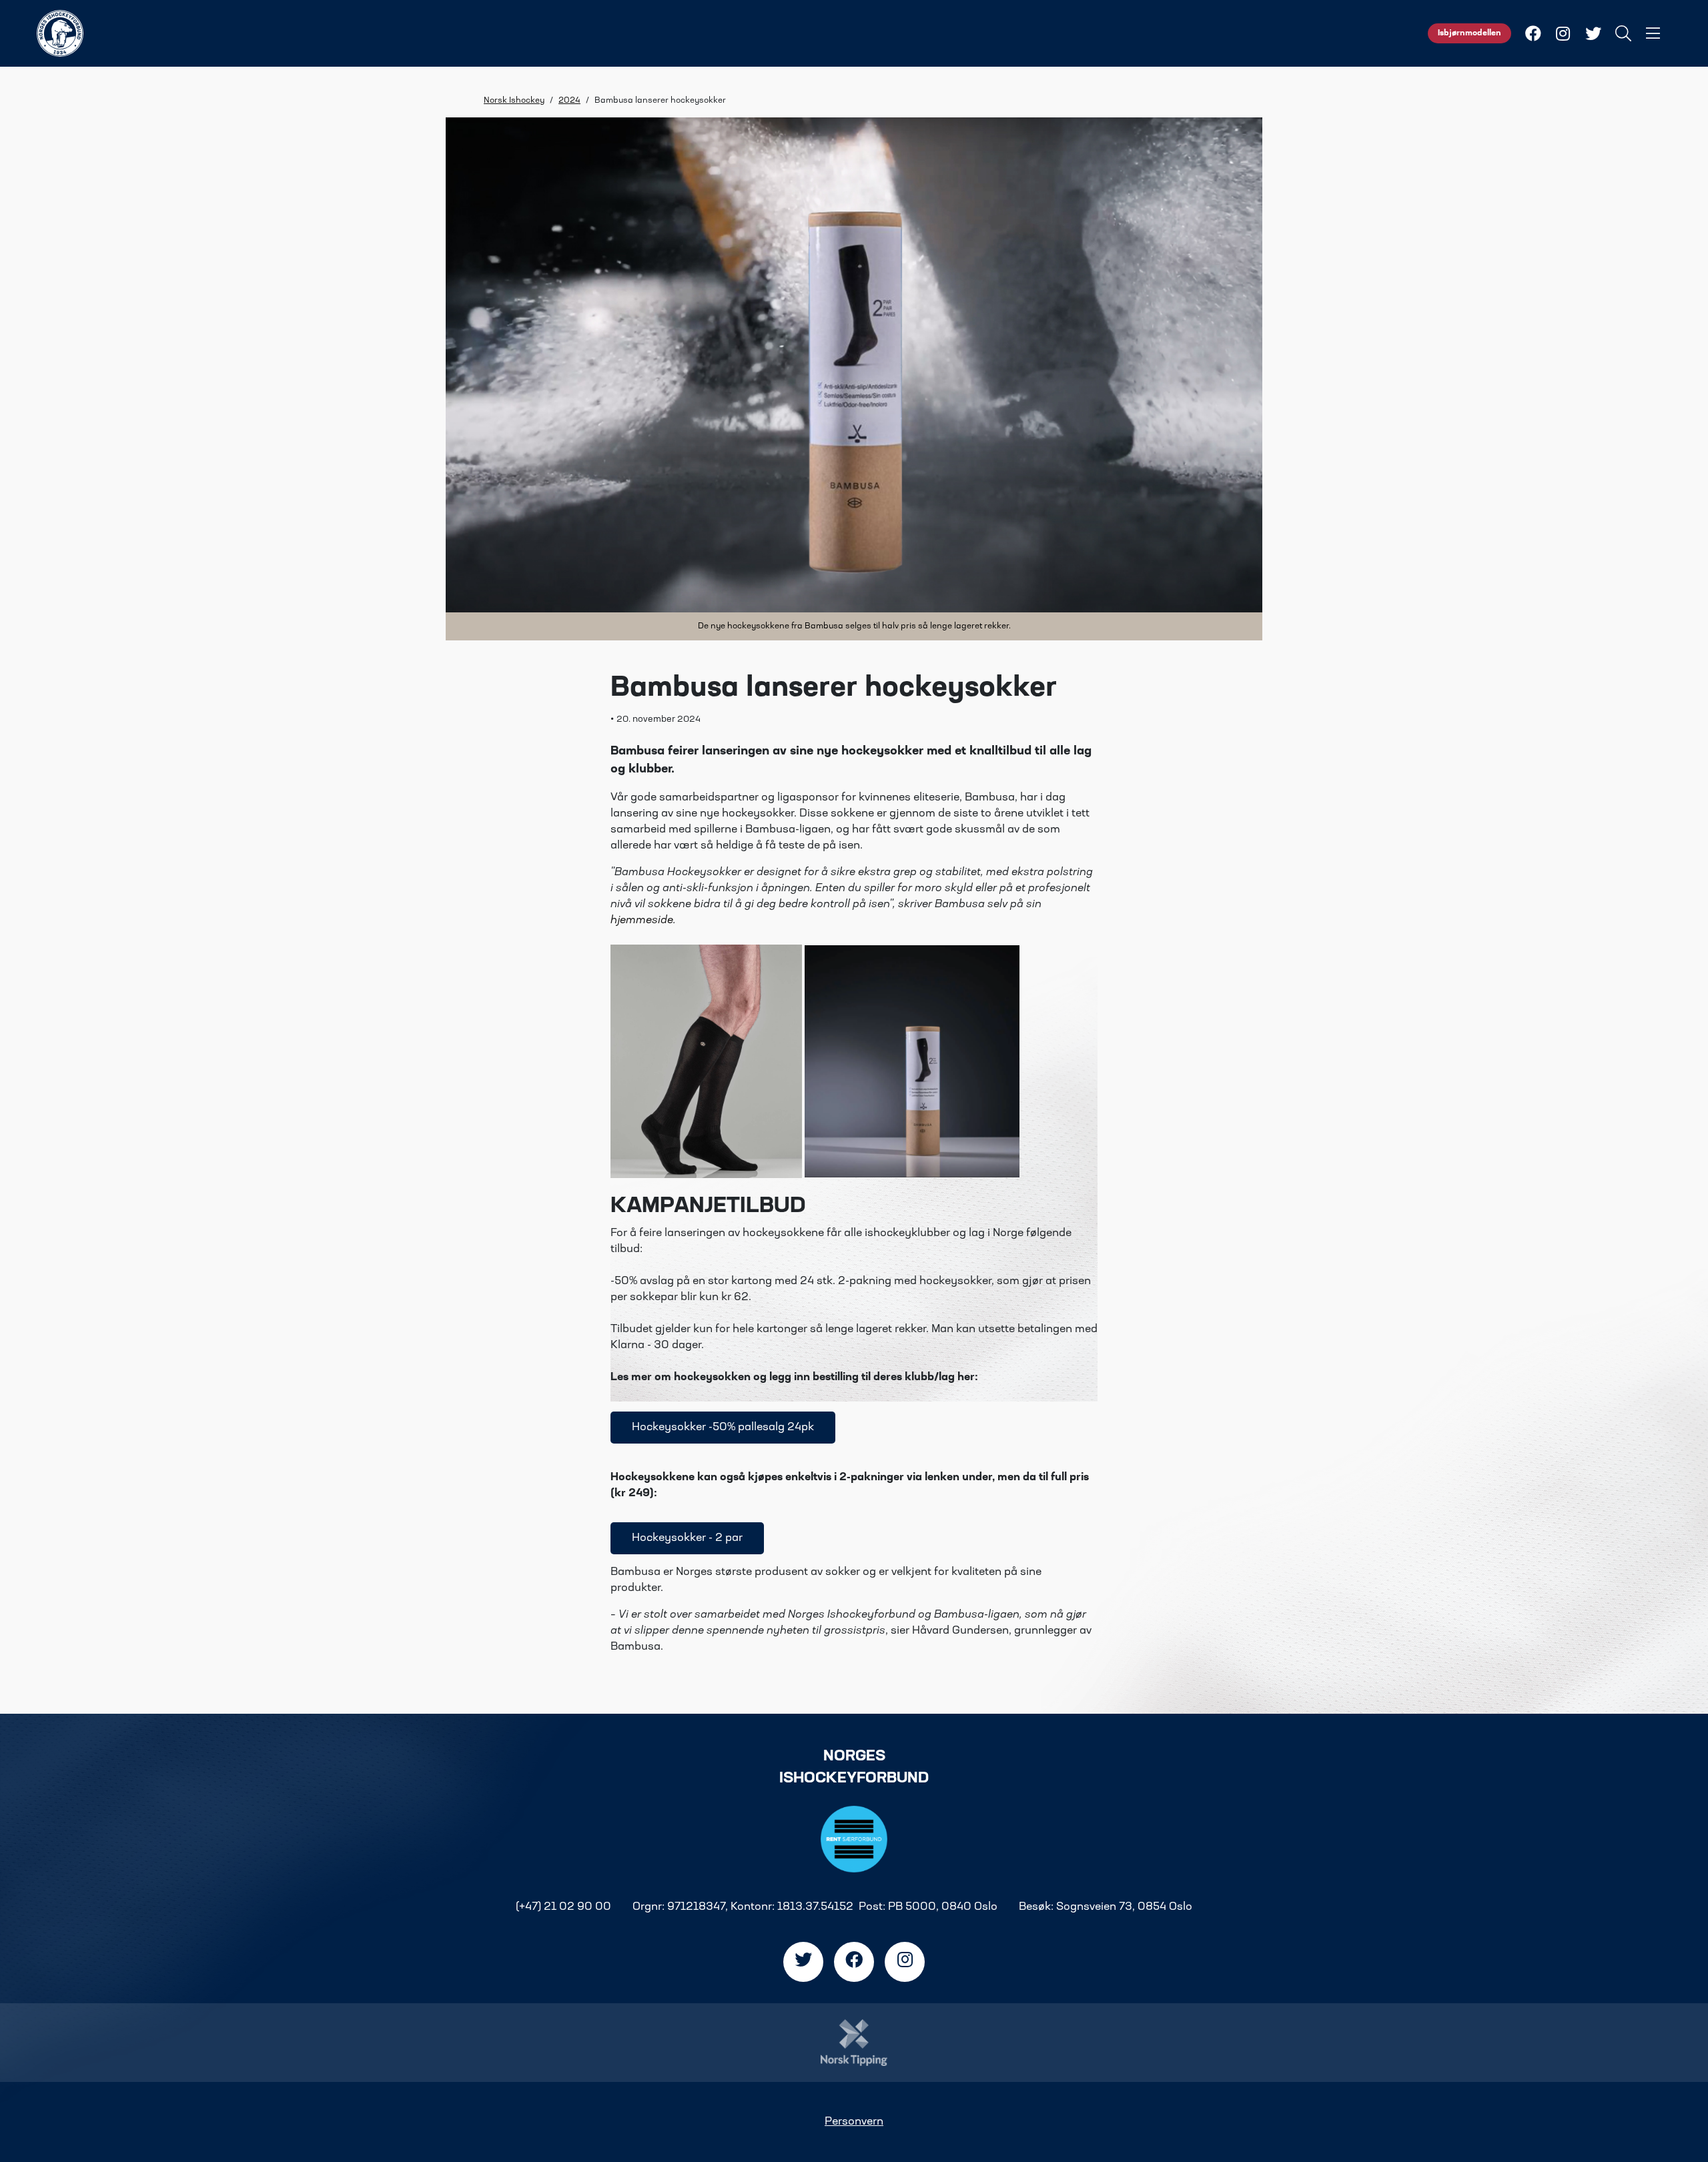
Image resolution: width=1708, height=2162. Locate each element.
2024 (569, 101)
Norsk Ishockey (514, 101)
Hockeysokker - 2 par (687, 1538)
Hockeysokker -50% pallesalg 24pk (723, 1428)
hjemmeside (642, 921)
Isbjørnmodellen (1469, 33)
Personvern (854, 2122)
